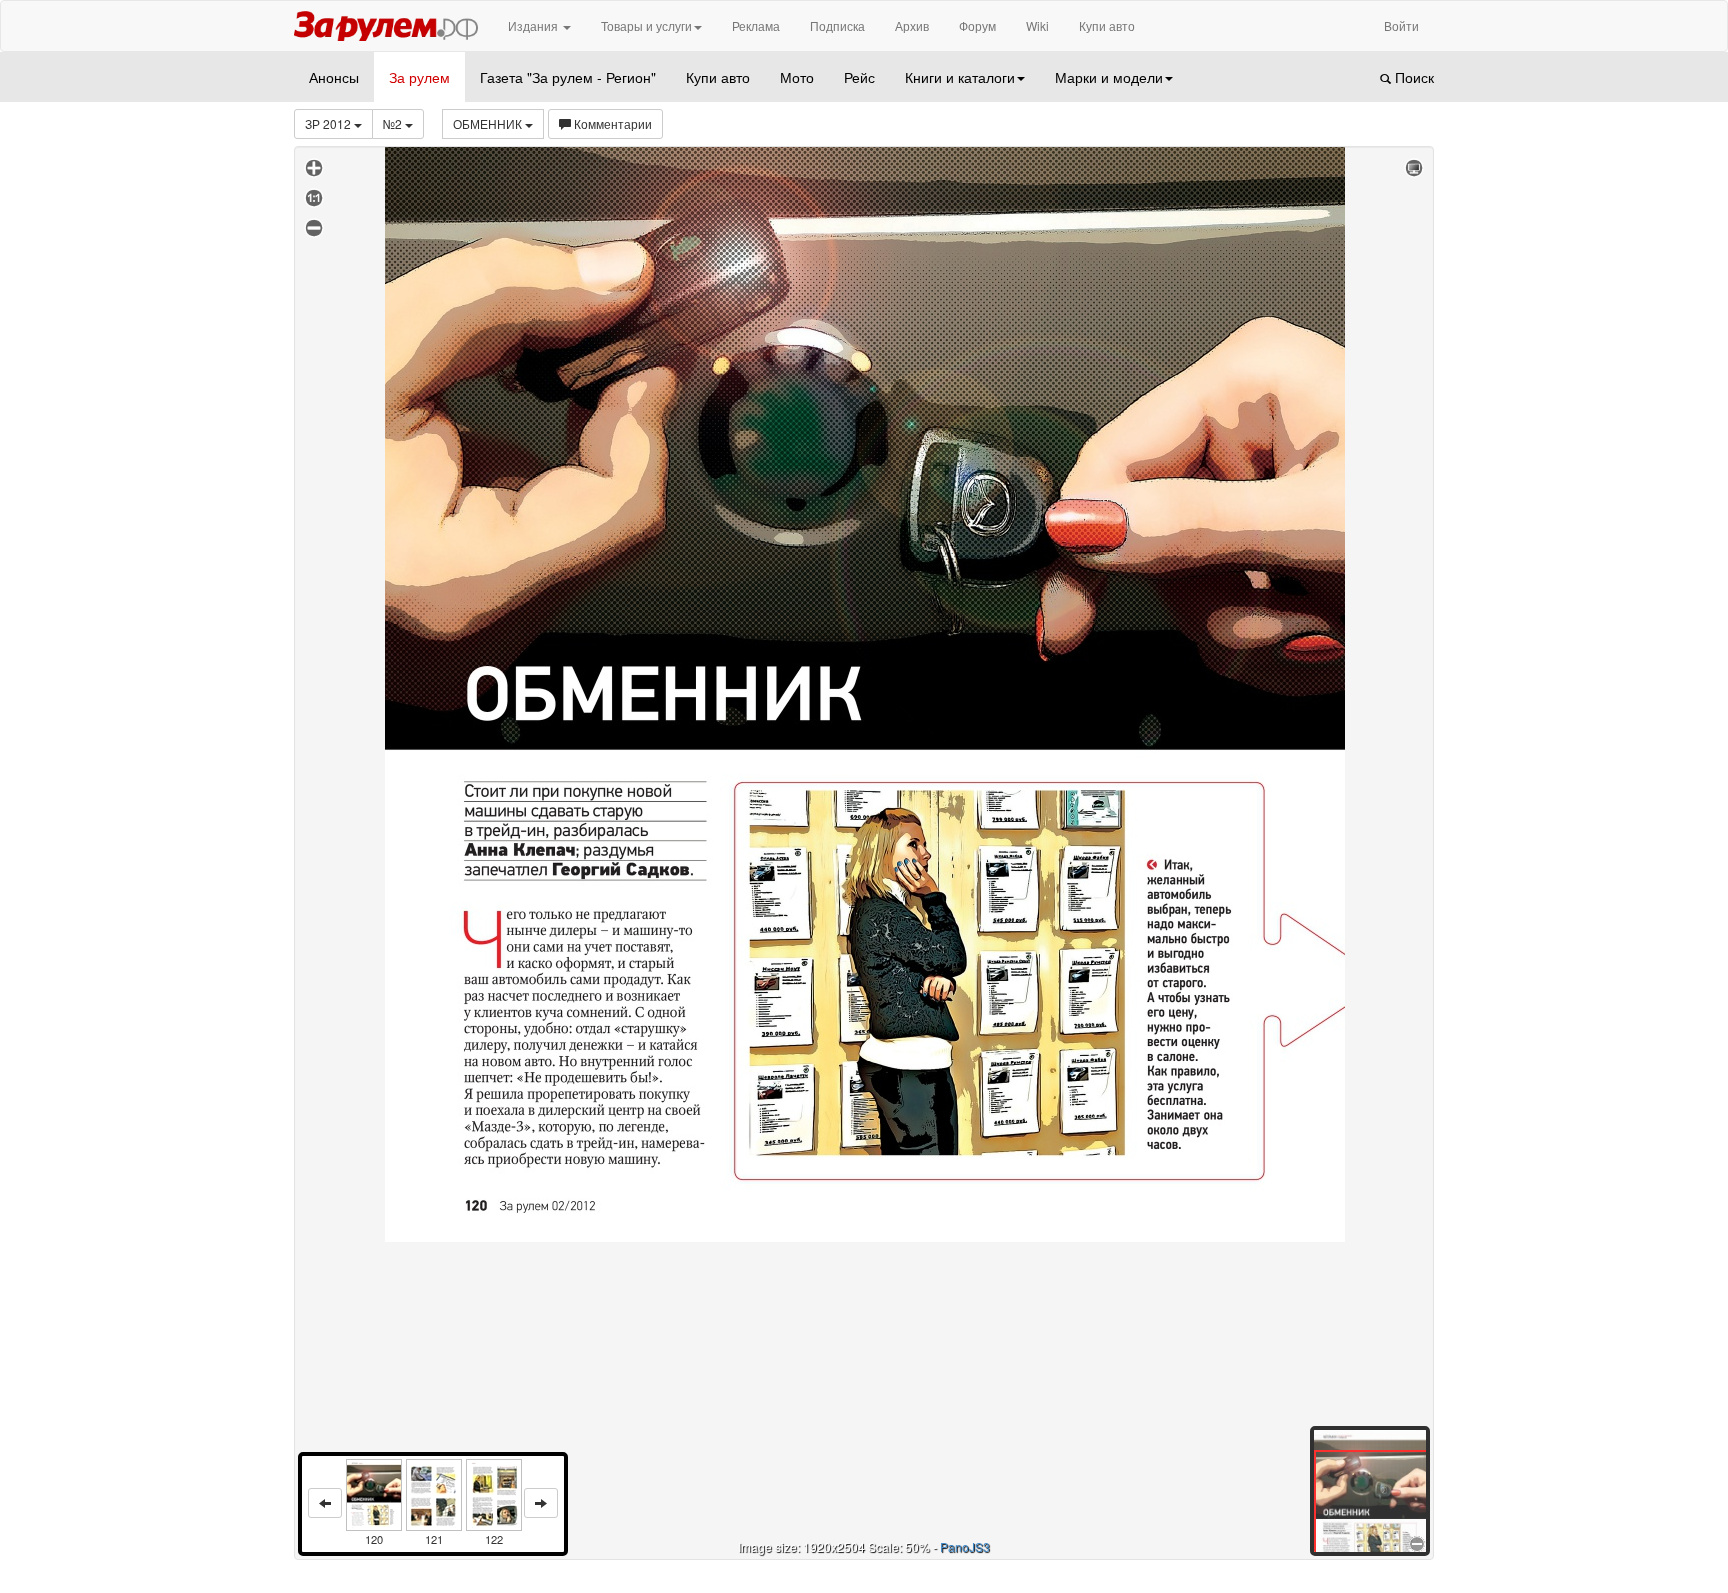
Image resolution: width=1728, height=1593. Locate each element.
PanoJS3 (965, 1546)
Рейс (859, 77)
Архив (912, 25)
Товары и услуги (646, 25)
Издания (534, 25)
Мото (797, 77)
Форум (977, 25)
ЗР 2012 (329, 123)
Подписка (837, 25)
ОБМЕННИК (489, 123)
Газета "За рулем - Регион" (568, 77)
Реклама (756, 25)
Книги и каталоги (960, 77)
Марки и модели (1109, 77)
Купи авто (1107, 25)
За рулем (419, 77)
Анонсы (334, 77)
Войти (1401, 25)
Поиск (1412, 77)
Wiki (1037, 25)
